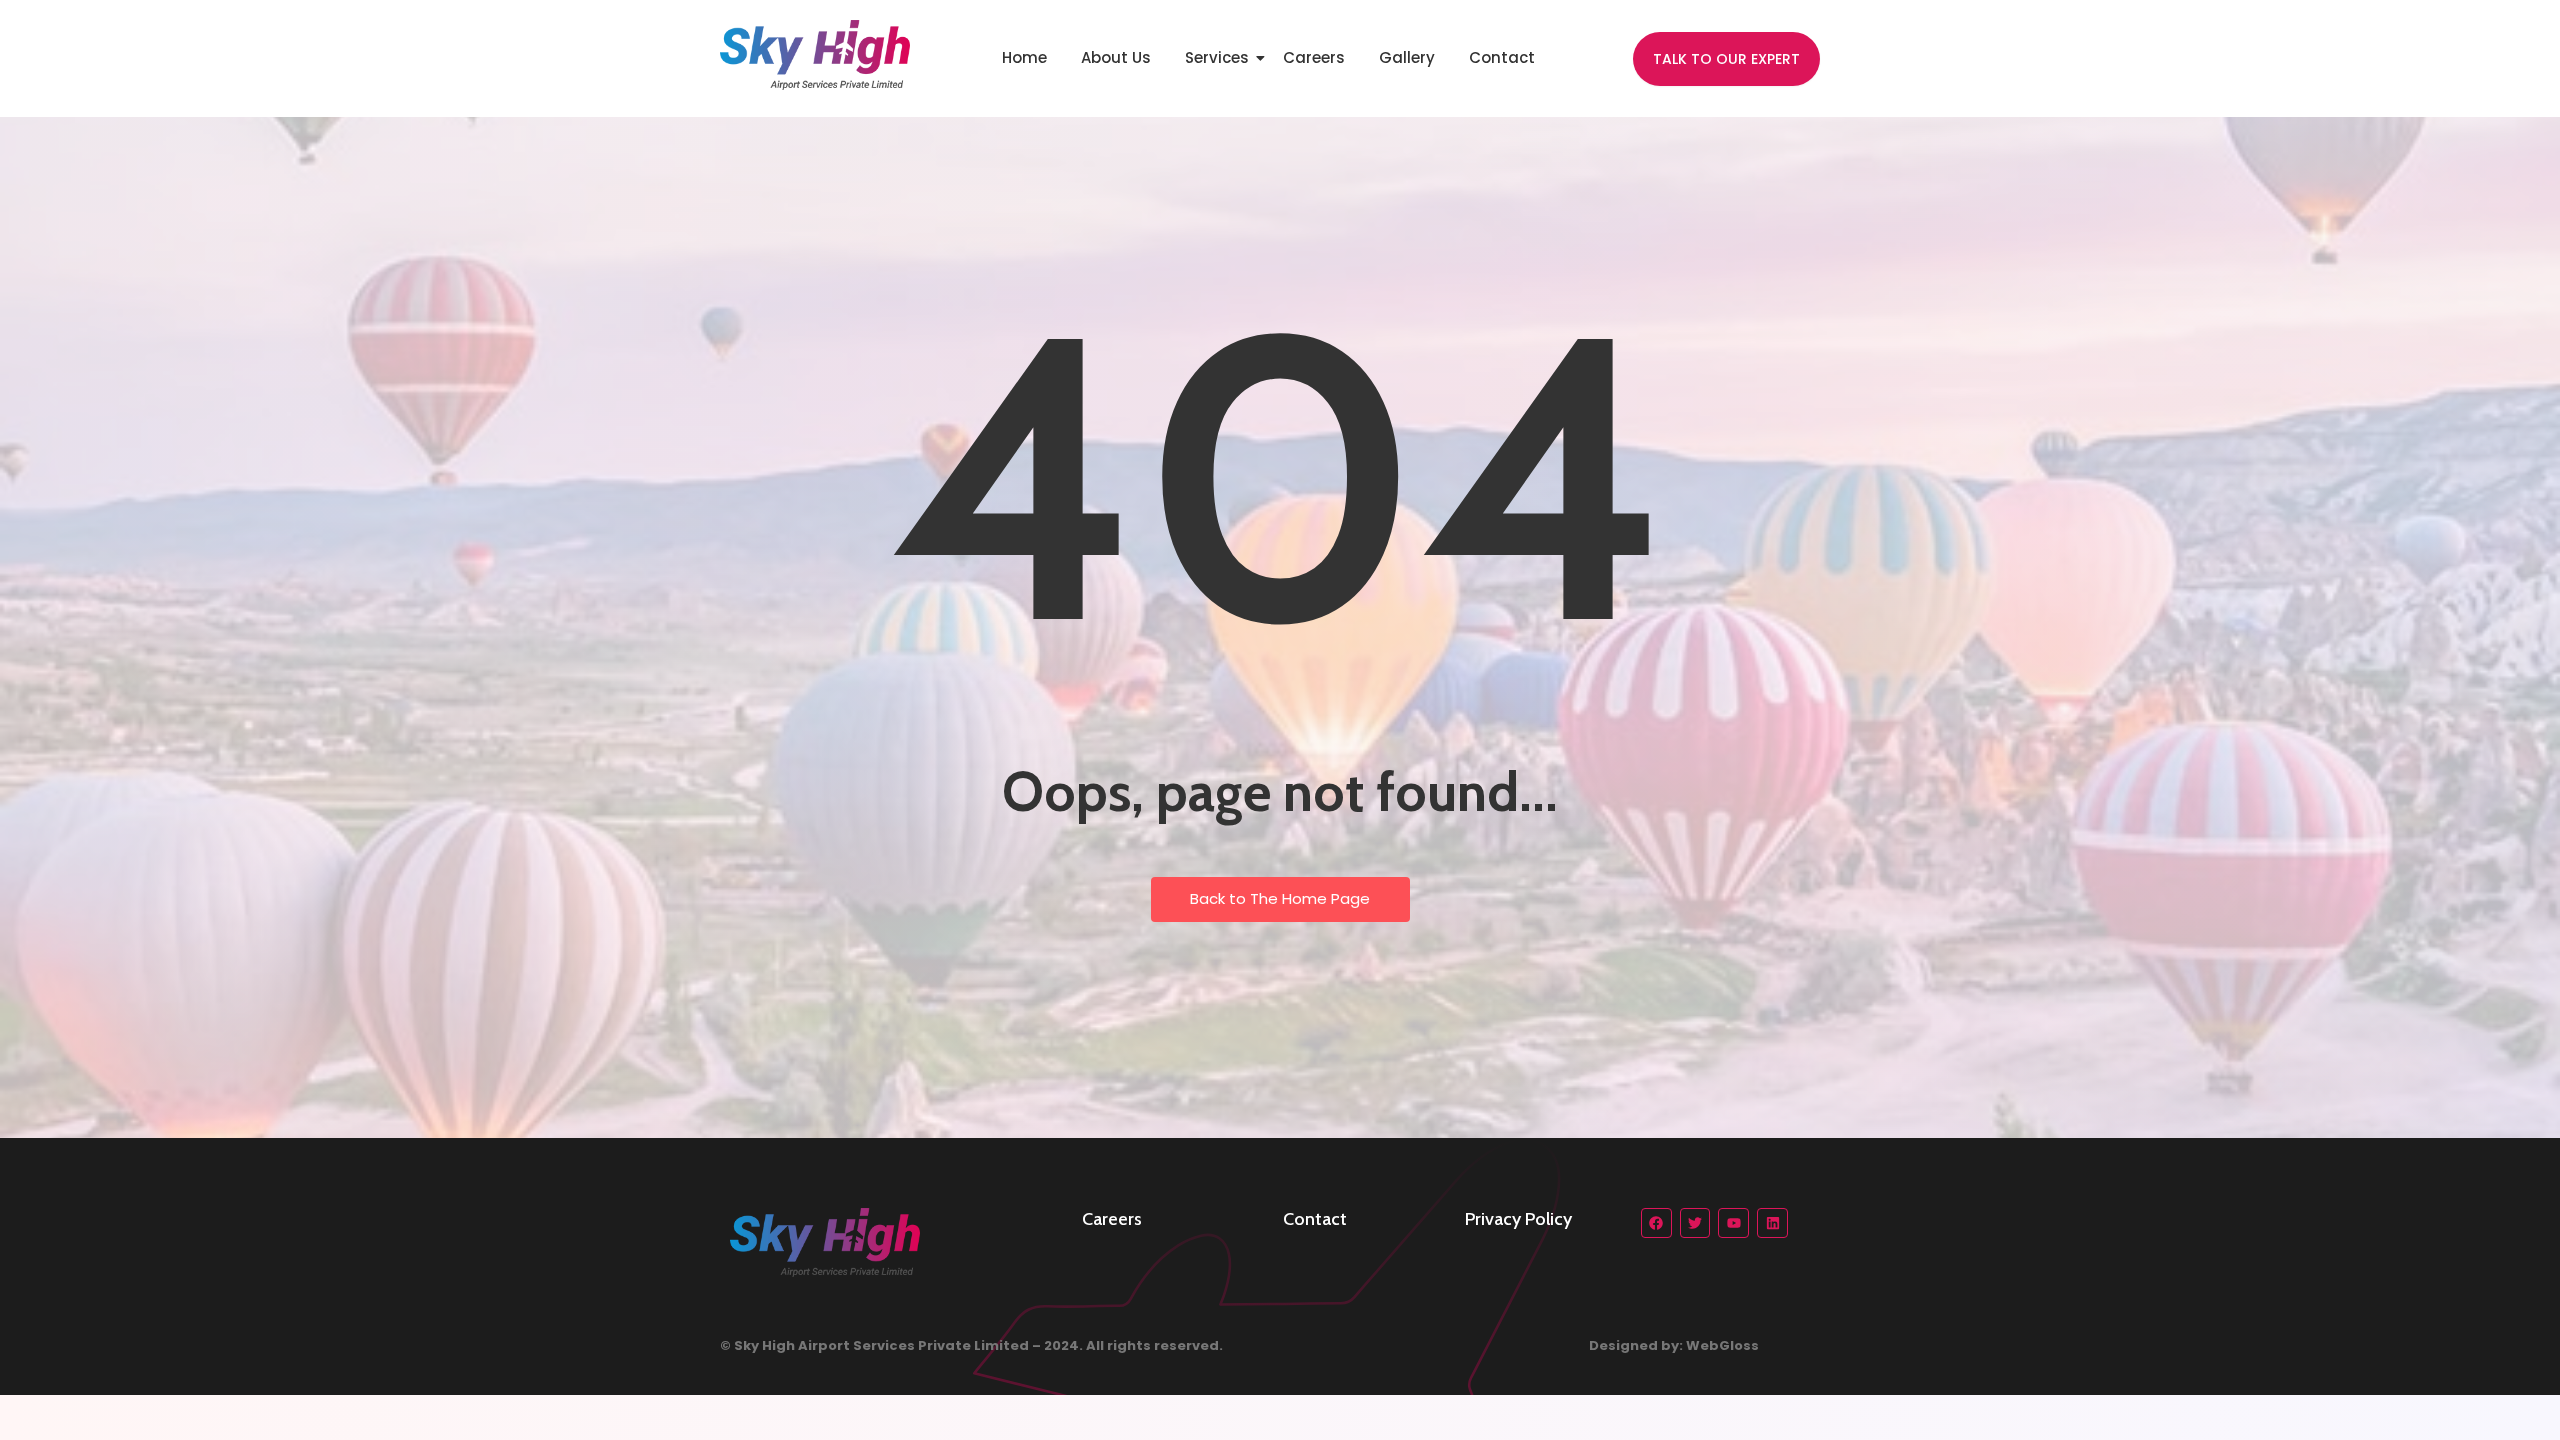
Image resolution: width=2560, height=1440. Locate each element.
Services (1217, 57)
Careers (1314, 57)
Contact (1502, 57)
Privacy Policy (1518, 1219)
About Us (1116, 57)
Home (1024, 57)
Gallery (1407, 57)
